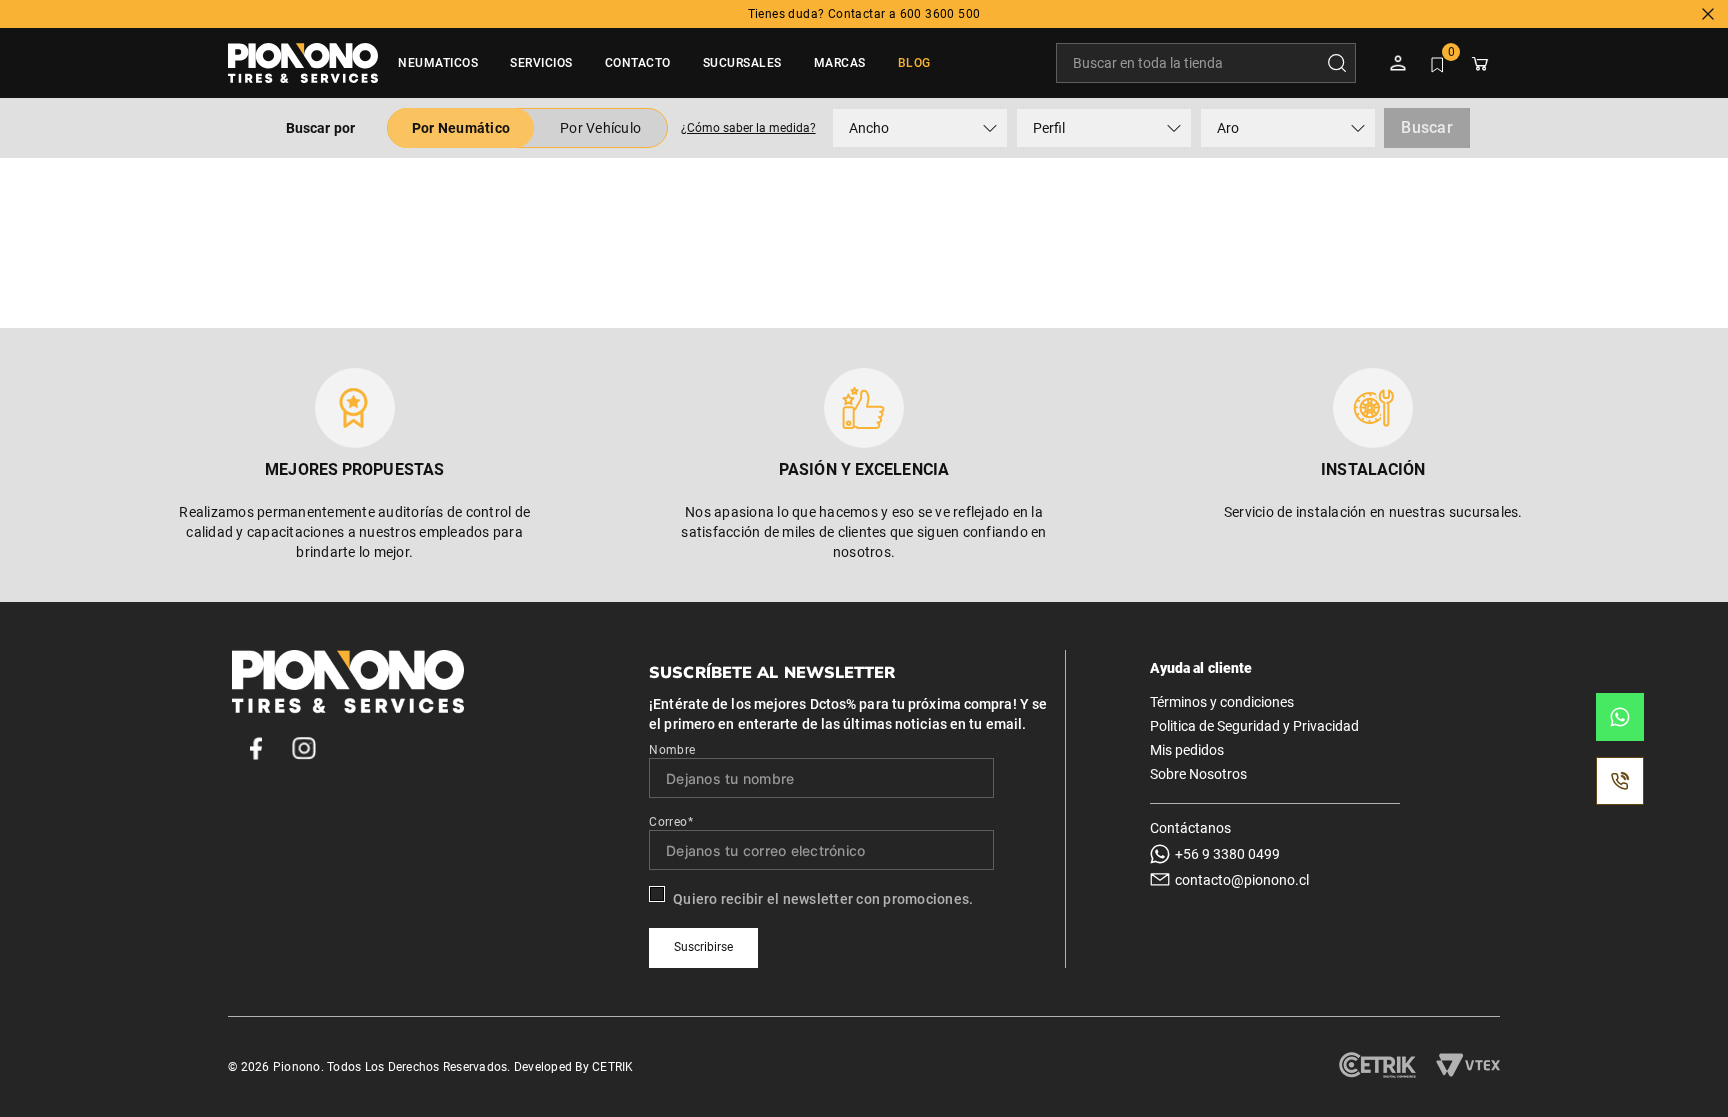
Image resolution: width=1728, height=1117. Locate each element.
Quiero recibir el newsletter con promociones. (823, 899)
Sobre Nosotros (1198, 774)
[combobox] (1206, 63)
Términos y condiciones (1222, 702)
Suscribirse (703, 947)
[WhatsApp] (1620, 717)
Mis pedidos (1187, 750)
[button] (748, 128)
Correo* (671, 822)
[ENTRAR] (1400, 63)
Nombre (672, 750)
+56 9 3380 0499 (1227, 854)
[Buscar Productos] (1341, 63)
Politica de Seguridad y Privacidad (1254, 726)
